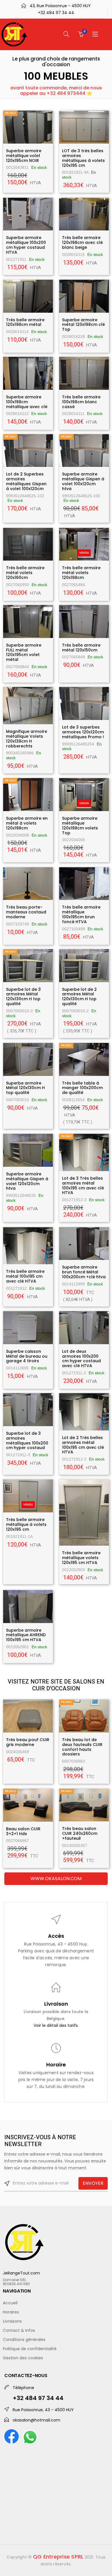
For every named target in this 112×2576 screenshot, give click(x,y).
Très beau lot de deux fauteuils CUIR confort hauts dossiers (82, 1747)
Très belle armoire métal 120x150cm (81, 648)
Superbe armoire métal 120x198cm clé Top (83, 325)
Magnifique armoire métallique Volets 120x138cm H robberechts (27, 739)
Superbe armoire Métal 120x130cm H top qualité (25, 1088)
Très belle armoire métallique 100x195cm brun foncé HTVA (81, 914)
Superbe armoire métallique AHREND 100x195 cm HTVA (26, 1635)
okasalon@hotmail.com (36, 2420)
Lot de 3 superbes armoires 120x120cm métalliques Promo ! (83, 732)
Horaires (11, 2312)
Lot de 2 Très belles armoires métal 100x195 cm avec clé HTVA (83, 1445)
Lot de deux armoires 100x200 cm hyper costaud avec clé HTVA (81, 1359)
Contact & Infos (19, 2330)
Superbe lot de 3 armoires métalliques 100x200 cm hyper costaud (27, 1440)
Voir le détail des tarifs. (56, 2025)
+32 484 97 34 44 (56, 13)
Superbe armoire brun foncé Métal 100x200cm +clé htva (84, 1272)
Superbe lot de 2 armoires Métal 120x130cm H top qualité (79, 997)
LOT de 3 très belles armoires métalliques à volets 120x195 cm (83, 158)
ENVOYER (93, 2183)
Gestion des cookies (23, 2358)
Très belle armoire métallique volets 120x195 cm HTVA (81, 1558)
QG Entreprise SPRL (58, 2557)
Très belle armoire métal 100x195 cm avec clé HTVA (25, 1276)
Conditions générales (24, 2340)
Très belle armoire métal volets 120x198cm (81, 573)
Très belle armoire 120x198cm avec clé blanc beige (82, 242)
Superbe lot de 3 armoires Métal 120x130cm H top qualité (23, 997)
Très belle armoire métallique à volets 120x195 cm (26, 1524)
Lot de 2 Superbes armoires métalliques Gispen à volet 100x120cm (26, 481)
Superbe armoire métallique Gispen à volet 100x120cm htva (83, 481)
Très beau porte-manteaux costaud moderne (26, 912)
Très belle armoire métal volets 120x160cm (25, 573)
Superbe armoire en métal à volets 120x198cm (27, 823)
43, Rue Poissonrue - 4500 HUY (60, 6)
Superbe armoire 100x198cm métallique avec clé (27, 402)
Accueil (10, 2303)
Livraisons (12, 2321)
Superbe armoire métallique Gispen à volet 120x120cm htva (27, 1181)
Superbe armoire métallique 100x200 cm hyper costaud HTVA (26, 245)
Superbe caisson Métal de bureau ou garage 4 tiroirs (27, 1356)
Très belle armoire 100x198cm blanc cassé (81, 402)
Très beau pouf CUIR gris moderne (28, 1742)
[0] (81, 34)
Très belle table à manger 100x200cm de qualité (82, 1088)
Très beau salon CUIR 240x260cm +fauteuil (80, 1833)
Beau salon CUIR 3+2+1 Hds (23, 1831)
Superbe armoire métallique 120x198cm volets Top (80, 825)
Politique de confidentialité (30, 2349)
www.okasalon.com (56, 1879)
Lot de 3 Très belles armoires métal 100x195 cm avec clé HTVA (83, 1185)
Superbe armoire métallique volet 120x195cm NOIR (24, 156)
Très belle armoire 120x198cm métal (25, 322)
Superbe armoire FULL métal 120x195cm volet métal (24, 652)
